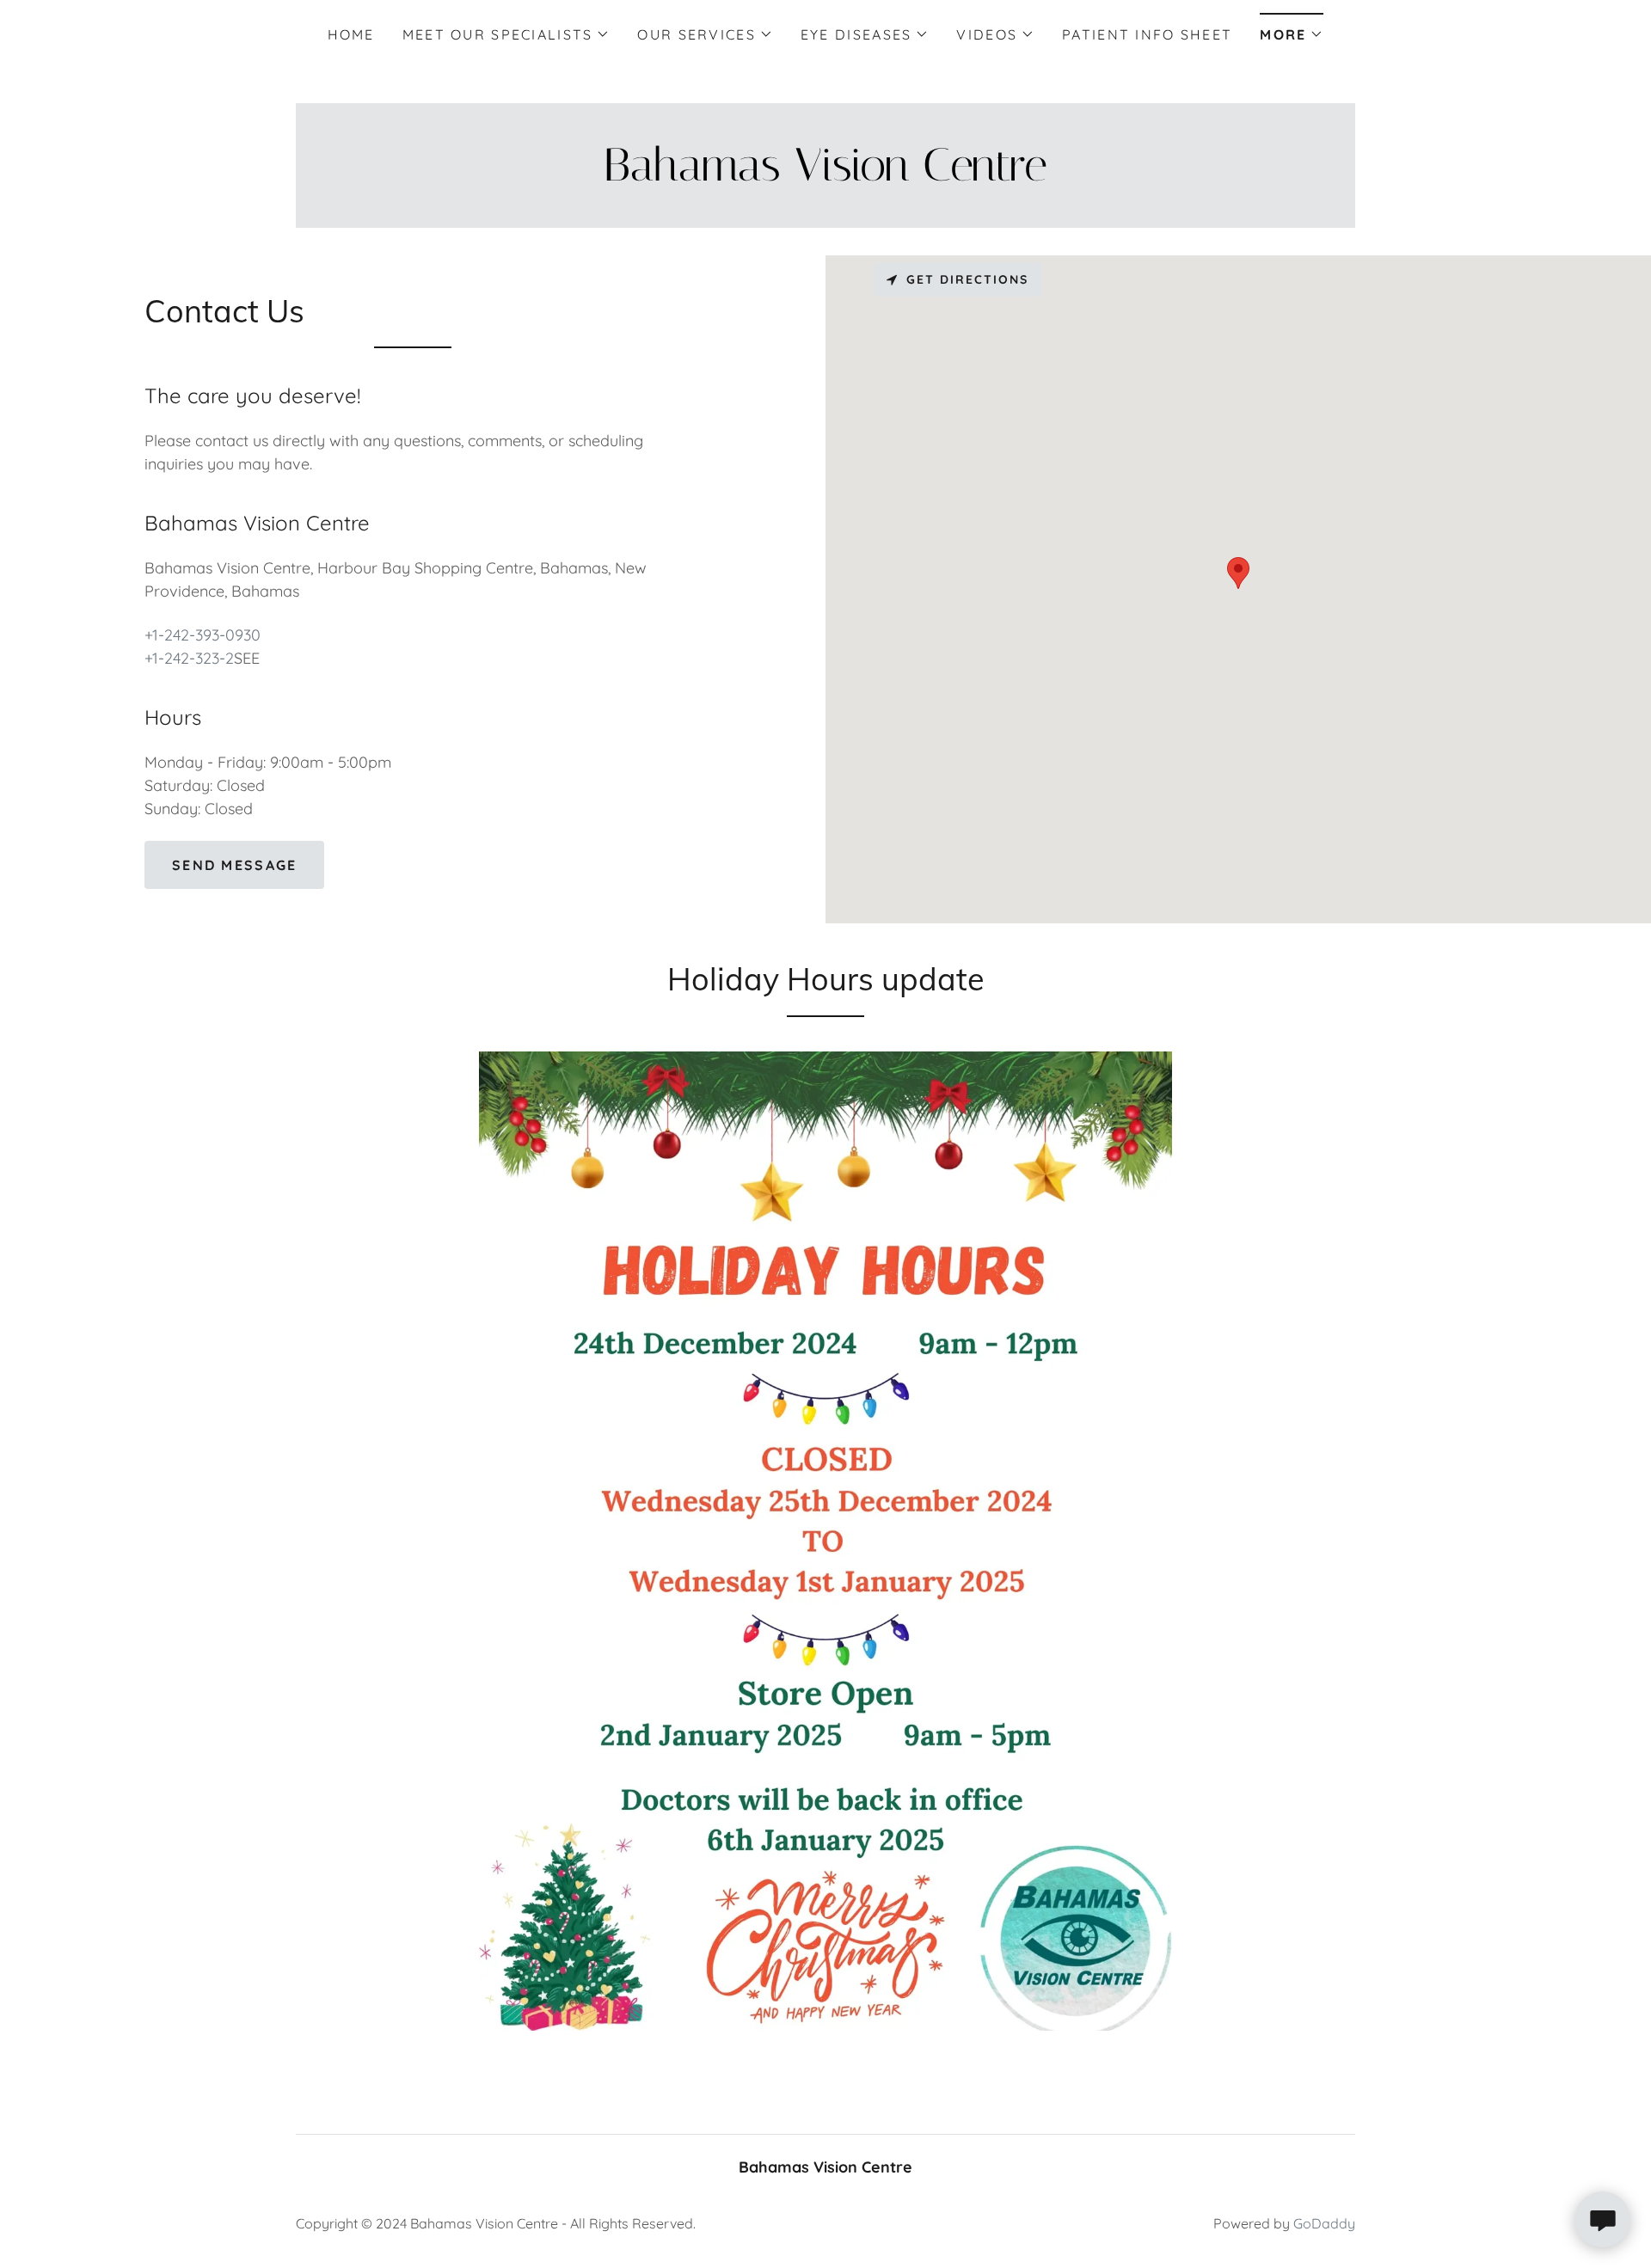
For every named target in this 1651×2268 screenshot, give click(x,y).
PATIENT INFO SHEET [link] (1147, 34)
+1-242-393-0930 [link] (203, 635)
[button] (506, 34)
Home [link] (351, 34)
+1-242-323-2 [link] (189, 658)
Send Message (234, 865)
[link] (825, 175)
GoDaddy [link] (1324, 2223)
